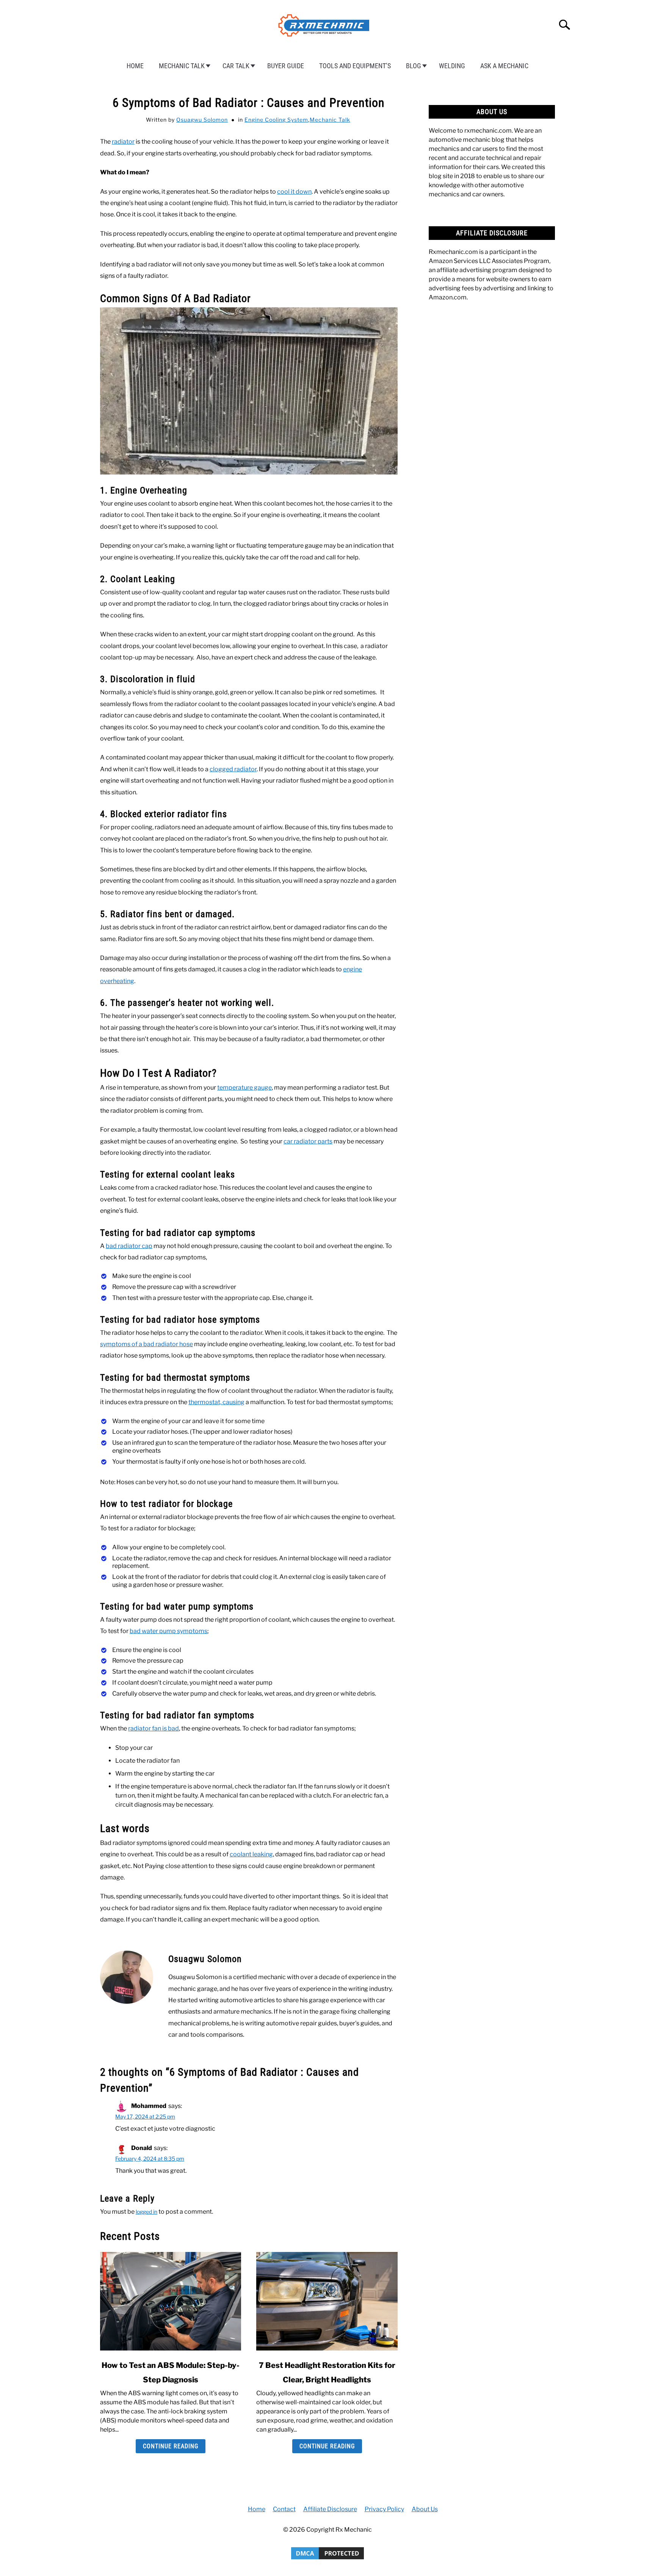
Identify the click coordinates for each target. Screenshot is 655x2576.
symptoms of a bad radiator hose (147, 1344)
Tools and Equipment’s (355, 66)
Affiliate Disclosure (330, 2509)
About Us (425, 2509)
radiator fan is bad (154, 1728)
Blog (414, 66)
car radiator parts (308, 1141)
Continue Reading (171, 2446)
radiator (123, 142)
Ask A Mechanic (504, 66)
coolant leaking (251, 1854)
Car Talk (236, 66)
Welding (452, 66)
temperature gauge (244, 1088)
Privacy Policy (384, 2509)
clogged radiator (233, 769)
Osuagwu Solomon (202, 120)
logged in (147, 2212)
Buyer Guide (286, 66)
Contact (284, 2509)
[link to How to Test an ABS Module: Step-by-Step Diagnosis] (171, 2301)
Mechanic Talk (182, 66)
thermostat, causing (216, 1402)
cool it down (294, 192)
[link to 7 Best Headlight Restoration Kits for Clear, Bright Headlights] (327, 2301)
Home (135, 66)
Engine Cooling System (276, 120)
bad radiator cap (129, 1246)
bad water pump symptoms (168, 1631)
